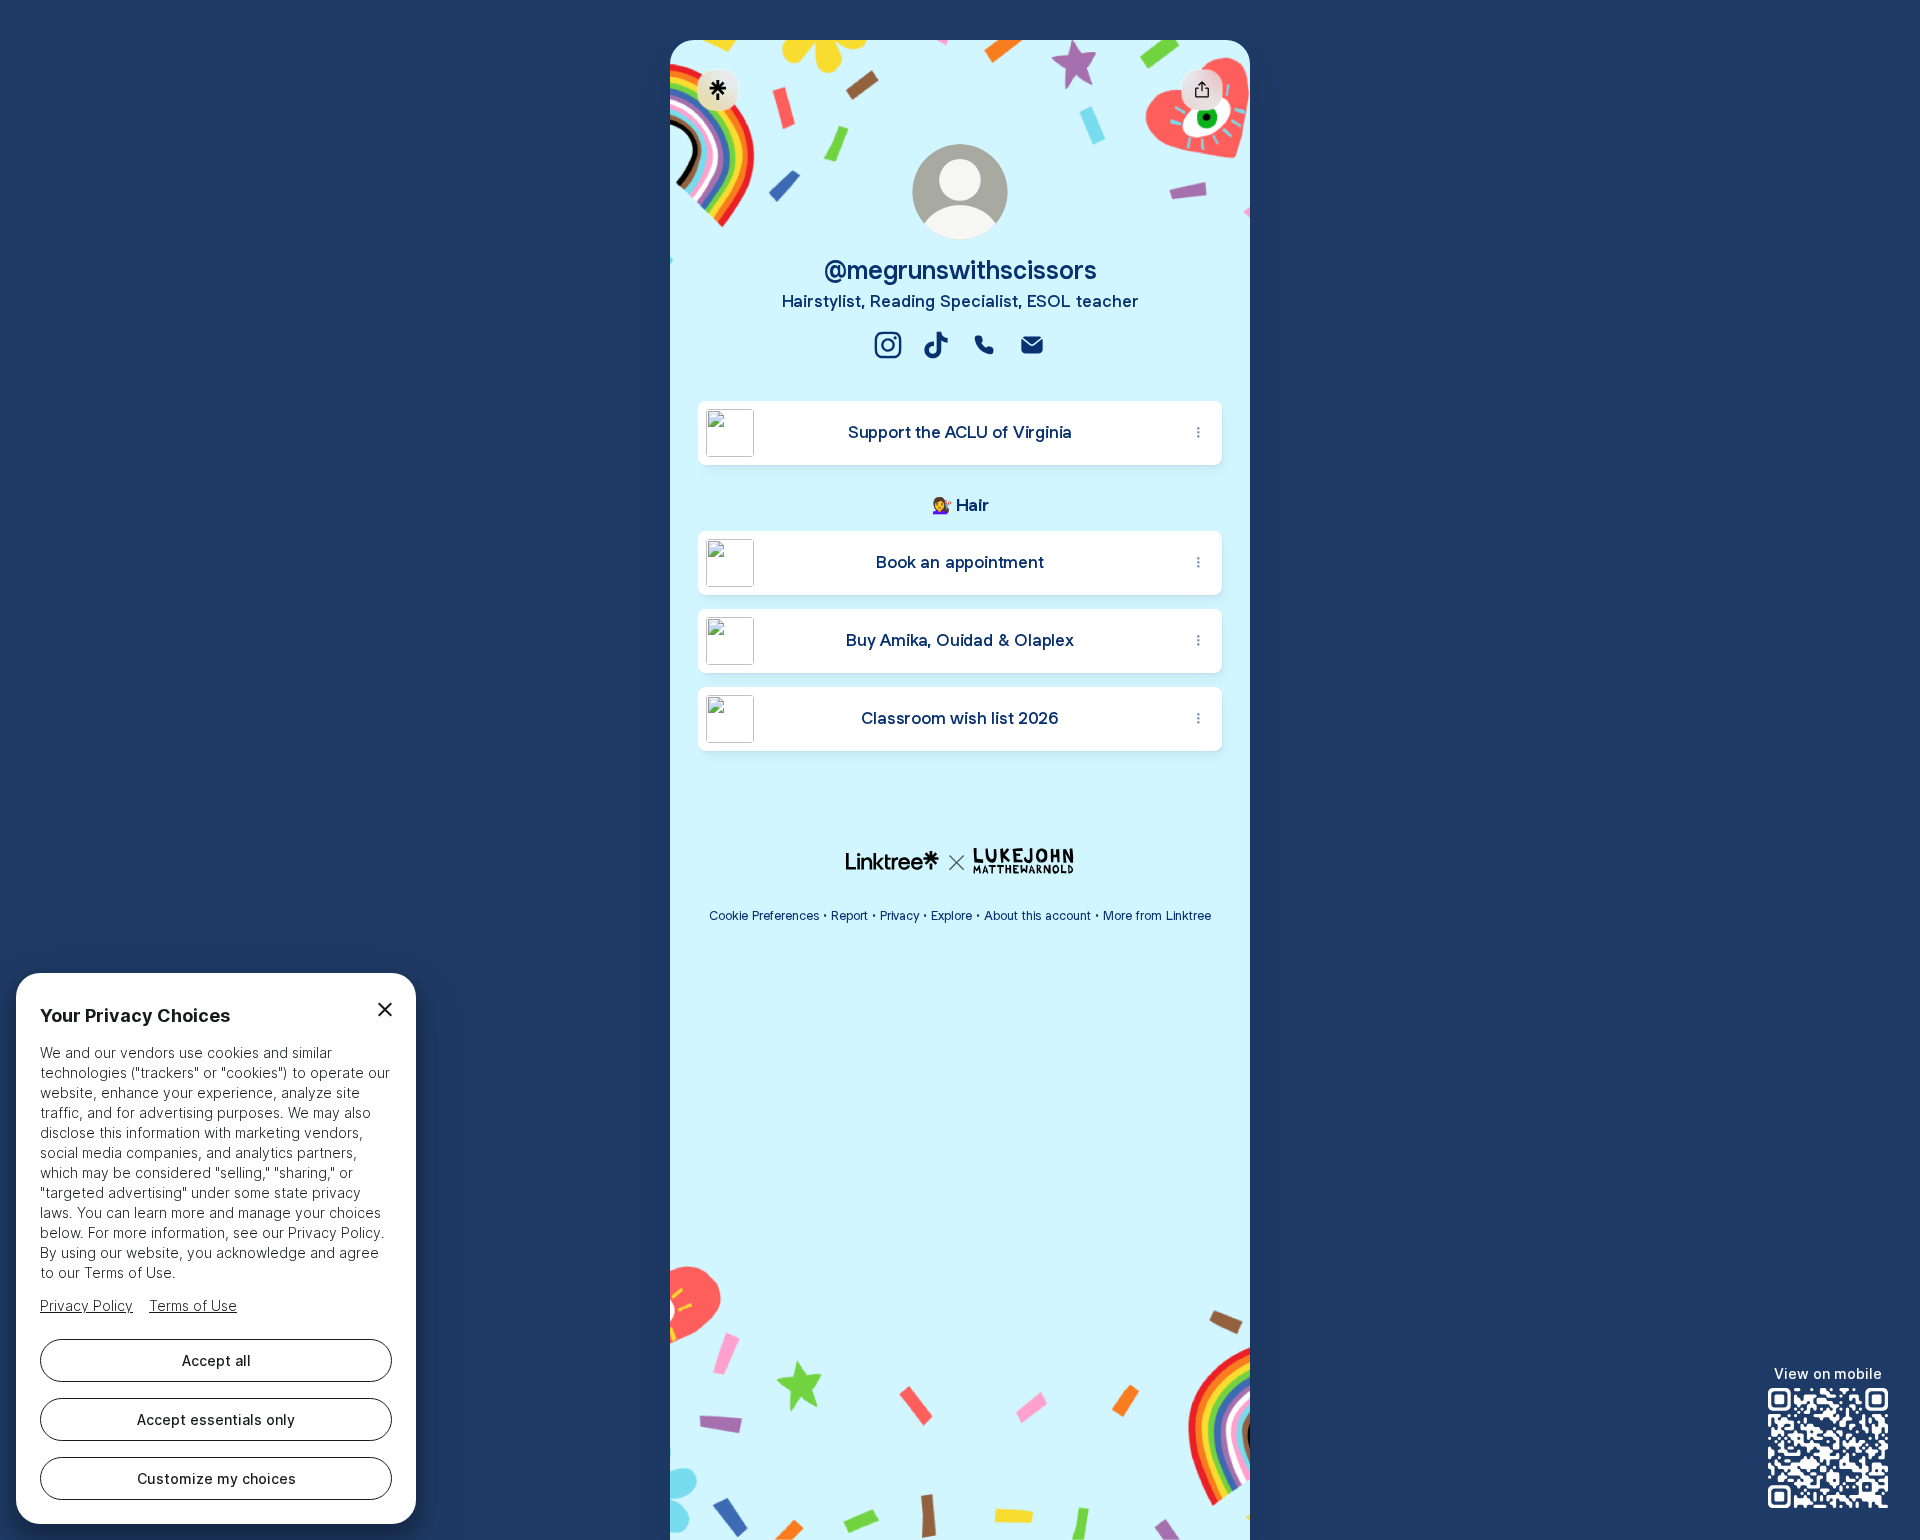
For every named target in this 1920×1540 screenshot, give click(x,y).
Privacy (899, 915)
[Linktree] (718, 90)
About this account (1037, 915)
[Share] (1198, 433)
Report (849, 915)
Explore (951, 915)
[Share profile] (1202, 90)
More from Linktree (1157, 915)
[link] (888, 345)
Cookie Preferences (764, 915)
